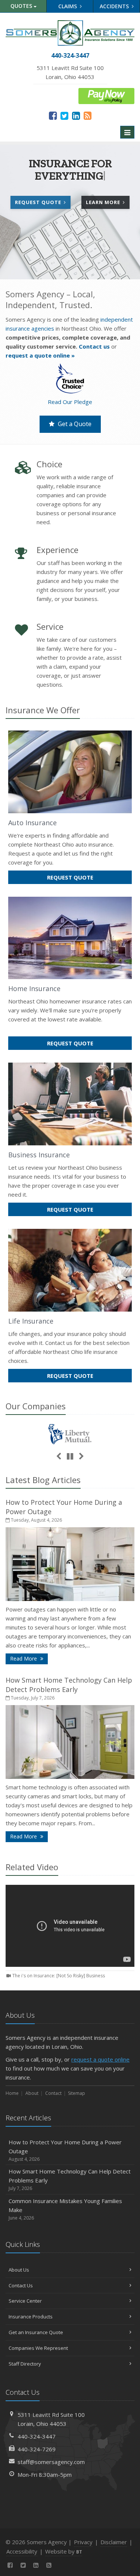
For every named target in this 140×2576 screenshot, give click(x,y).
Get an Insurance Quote (36, 2332)
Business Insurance (39, 1155)
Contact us (94, 346)
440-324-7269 (37, 2449)
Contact (53, 2093)
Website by (64, 2551)
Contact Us (21, 2285)
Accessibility (22, 2551)
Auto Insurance (32, 823)
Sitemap (77, 2093)
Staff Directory (25, 2364)
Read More (29, 1658)
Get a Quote (74, 424)
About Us (19, 2270)
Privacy (83, 2542)
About (32, 2093)
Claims (68, 6)
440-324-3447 (37, 2436)
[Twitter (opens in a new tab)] (64, 115)
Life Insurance (31, 1321)
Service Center (25, 2301)
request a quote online (100, 2059)
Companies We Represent (38, 2348)
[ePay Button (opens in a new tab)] (106, 95)
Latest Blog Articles (43, 1480)
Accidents (115, 6)
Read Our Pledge (70, 402)
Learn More (108, 204)
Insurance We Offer (43, 710)
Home (12, 2093)
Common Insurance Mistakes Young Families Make (65, 2209)
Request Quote (39, 202)
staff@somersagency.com (51, 2462)
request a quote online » (40, 355)
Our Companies (36, 1406)
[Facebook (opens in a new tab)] (53, 115)
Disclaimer (114, 2542)
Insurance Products (31, 2317)
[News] (88, 115)
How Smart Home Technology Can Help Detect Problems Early (69, 1685)
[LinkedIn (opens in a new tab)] (76, 115)
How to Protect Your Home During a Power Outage (65, 2150)
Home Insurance (34, 988)
